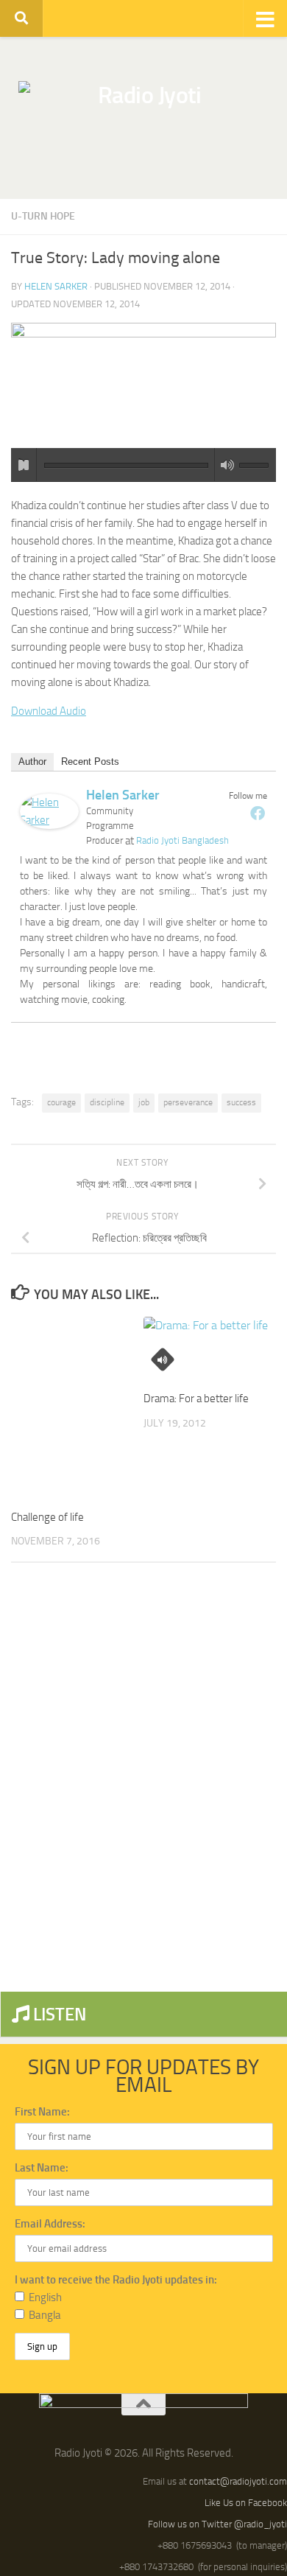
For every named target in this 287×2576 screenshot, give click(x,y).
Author (32, 762)
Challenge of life (47, 1517)
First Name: (42, 2112)
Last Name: (42, 2168)
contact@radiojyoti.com (238, 2481)
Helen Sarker (56, 286)
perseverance (188, 1102)
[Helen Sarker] (49, 825)
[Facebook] (258, 813)
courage (61, 1102)
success (241, 1102)
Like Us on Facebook (246, 2503)
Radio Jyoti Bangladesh (183, 840)
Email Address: (50, 2224)
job (144, 1102)
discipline (107, 1102)
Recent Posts (90, 762)
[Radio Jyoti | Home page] (143, 118)
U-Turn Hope (43, 216)
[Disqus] (143, 1777)
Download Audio (49, 711)
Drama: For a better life (196, 1399)
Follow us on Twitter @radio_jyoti (217, 2524)
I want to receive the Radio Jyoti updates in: (116, 2280)
